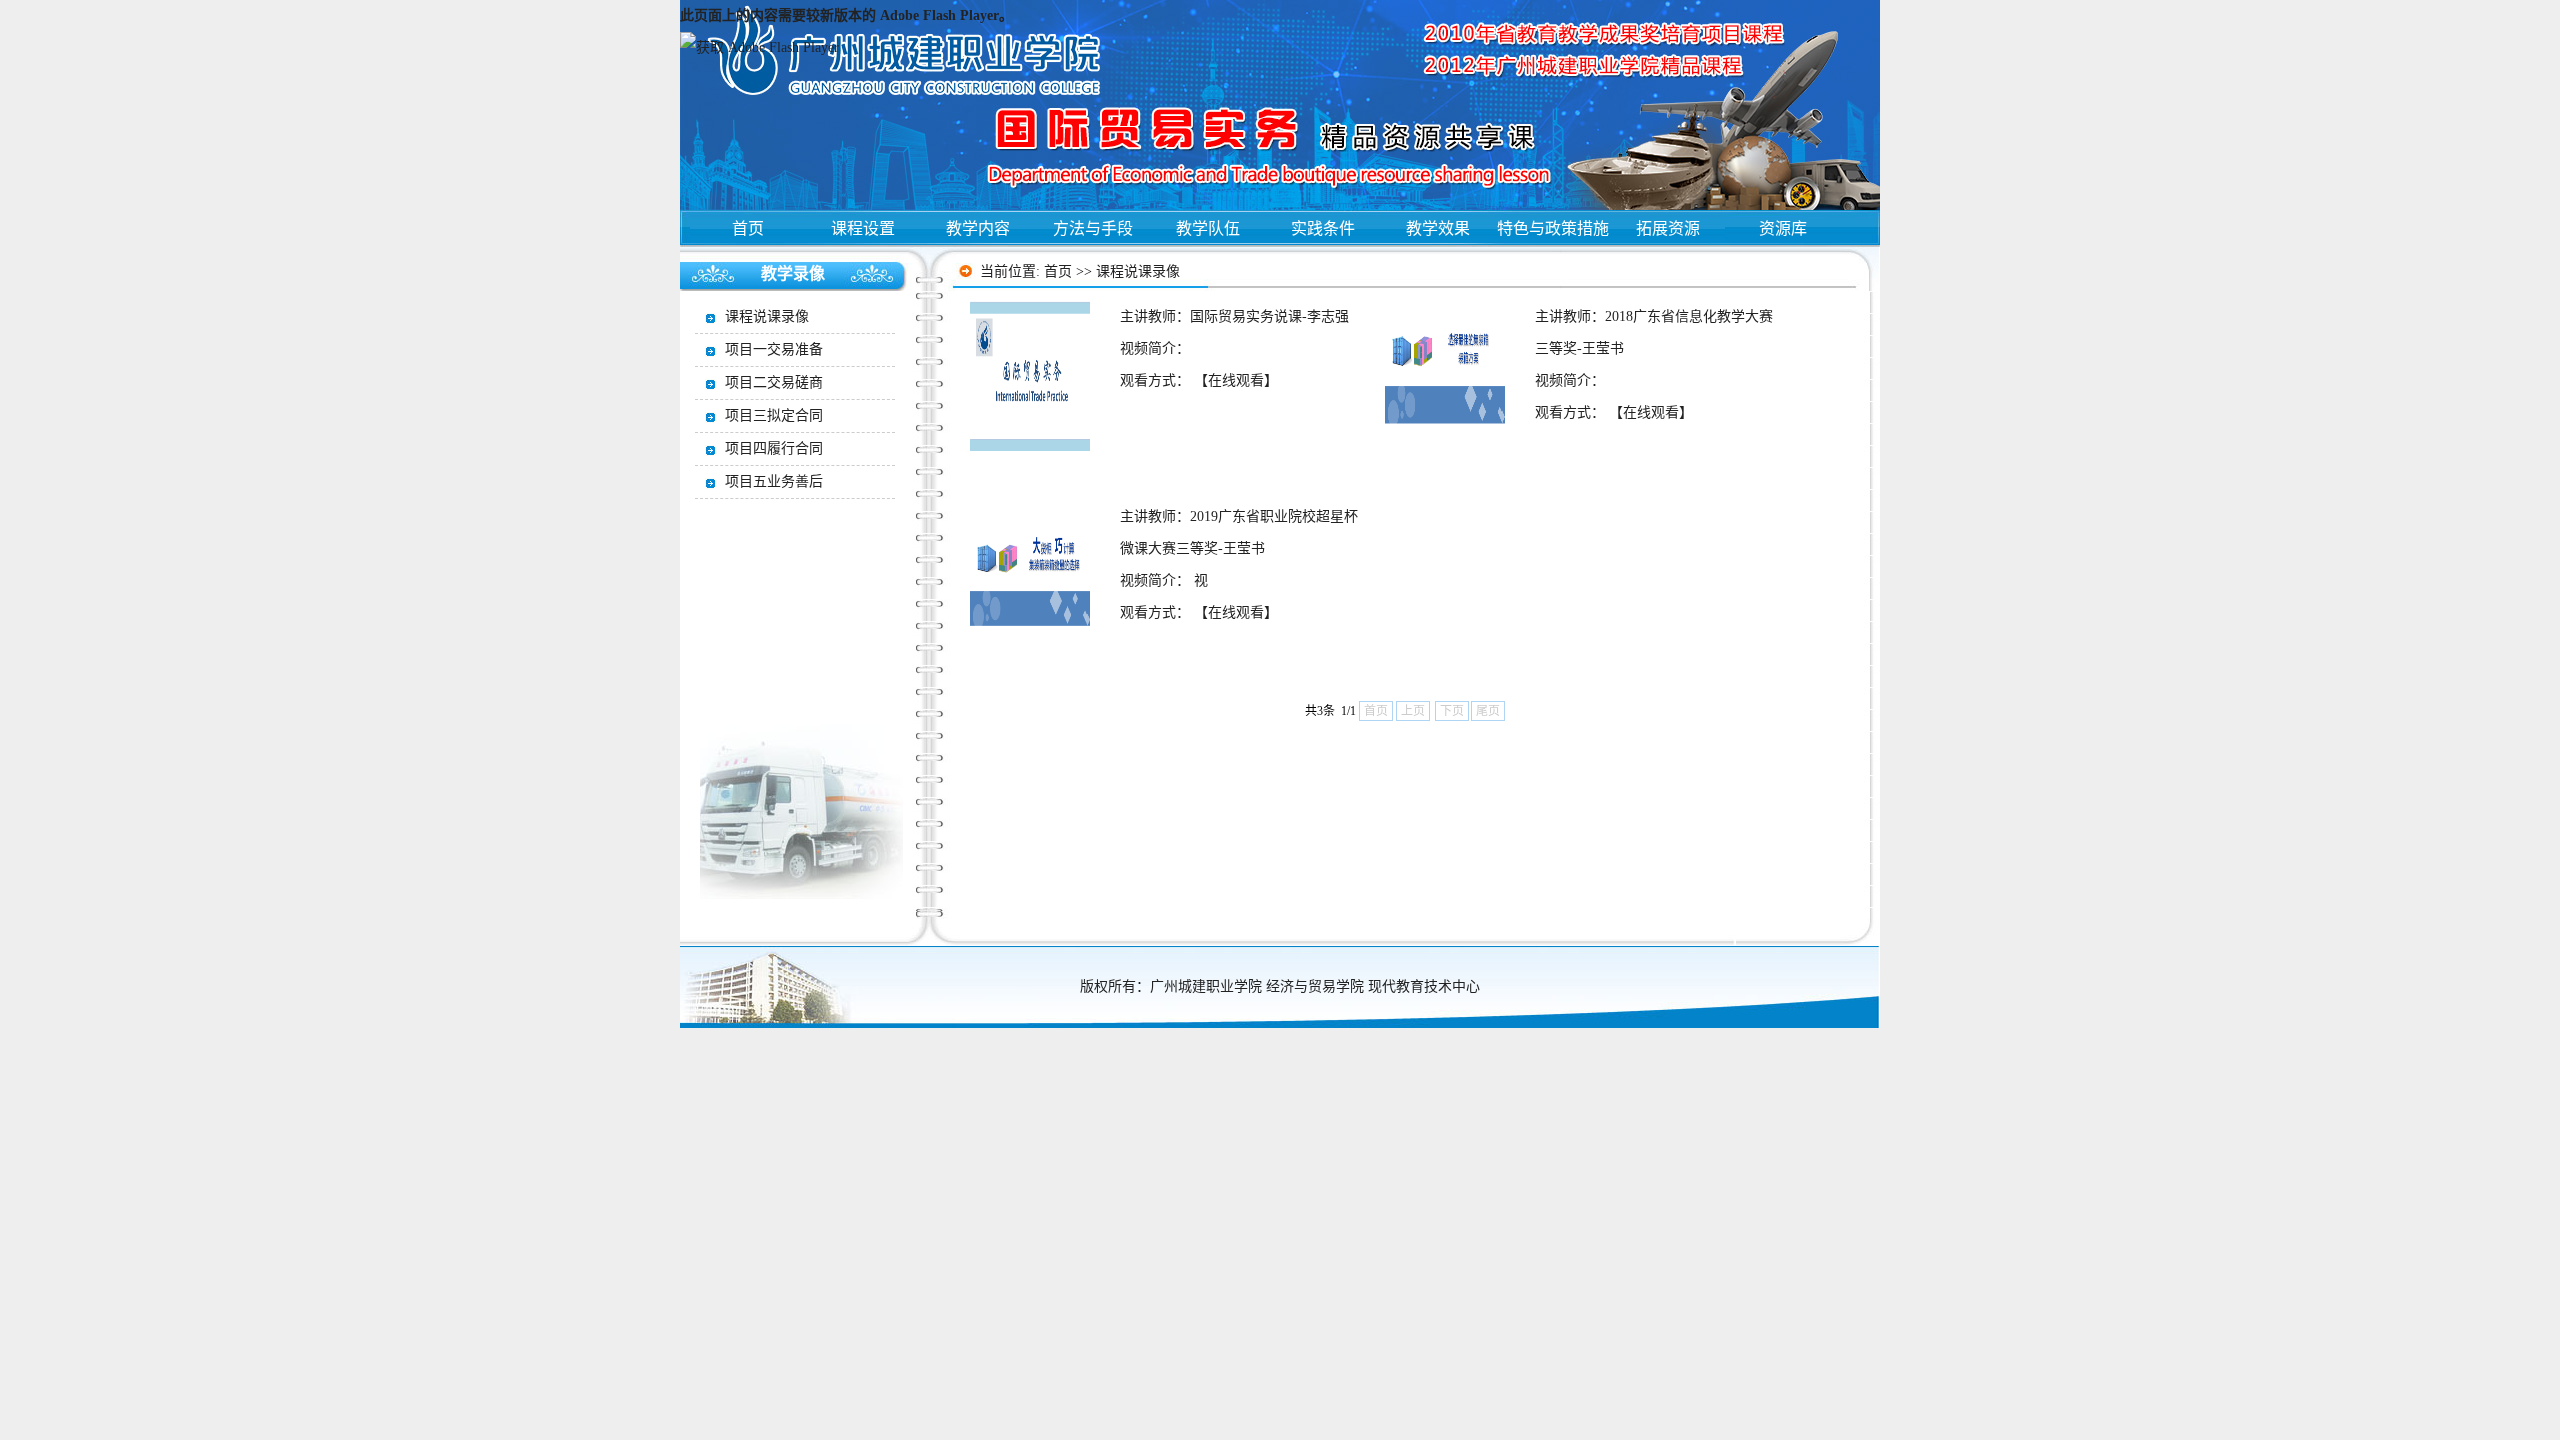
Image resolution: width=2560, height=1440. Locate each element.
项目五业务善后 (774, 481)
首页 (748, 228)
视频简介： (1155, 348)
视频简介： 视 (1164, 580)
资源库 (1783, 228)
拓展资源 (1668, 228)
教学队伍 (1208, 228)
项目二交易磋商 (774, 382)
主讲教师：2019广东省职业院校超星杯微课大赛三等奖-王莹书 (1239, 532)
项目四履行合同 (774, 448)
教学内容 (978, 228)
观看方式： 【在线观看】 (1199, 380)
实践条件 (1323, 228)
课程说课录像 (1138, 271)
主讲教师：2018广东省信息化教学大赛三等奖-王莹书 (1654, 332)
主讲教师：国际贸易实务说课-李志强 (1234, 316)
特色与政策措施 (1553, 228)
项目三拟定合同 (774, 415)
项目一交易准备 (774, 349)
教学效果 (1438, 228)
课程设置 (863, 228)
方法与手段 (1093, 228)
